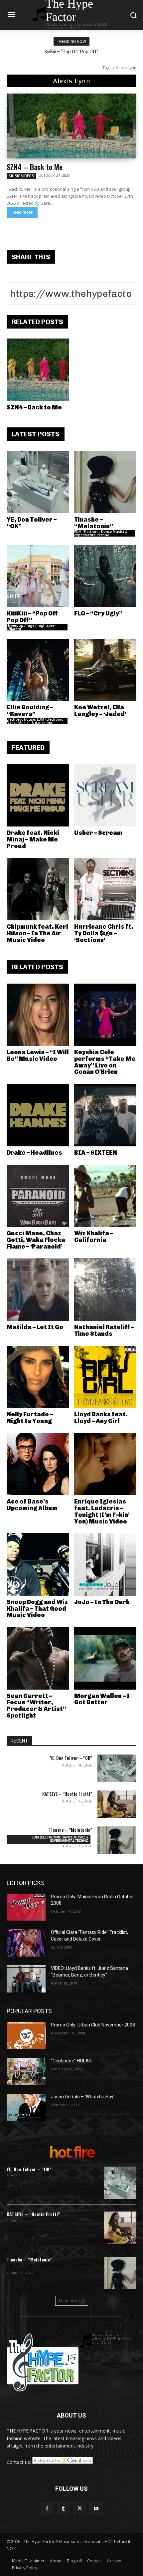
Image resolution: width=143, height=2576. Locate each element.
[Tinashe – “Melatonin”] (105, 482)
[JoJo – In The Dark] (105, 1564)
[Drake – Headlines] (38, 1115)
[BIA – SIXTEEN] (105, 1115)
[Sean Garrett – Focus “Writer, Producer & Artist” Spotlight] (38, 1658)
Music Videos (21, 176)
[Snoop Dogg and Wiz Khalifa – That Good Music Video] (38, 1564)
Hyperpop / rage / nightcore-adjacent (31, 627)
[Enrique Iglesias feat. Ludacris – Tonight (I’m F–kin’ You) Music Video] (105, 1464)
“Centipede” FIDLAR (71, 2061)
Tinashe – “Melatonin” (94, 523)
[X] (80, 2509)
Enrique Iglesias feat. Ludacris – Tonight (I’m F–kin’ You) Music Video (102, 1511)
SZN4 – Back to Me (35, 167)
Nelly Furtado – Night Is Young (30, 1418)
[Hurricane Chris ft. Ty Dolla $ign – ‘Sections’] (105, 889)
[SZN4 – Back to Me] (71, 126)
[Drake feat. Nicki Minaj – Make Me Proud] (38, 796)
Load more (69, 2301)
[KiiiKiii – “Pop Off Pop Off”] (38, 576)
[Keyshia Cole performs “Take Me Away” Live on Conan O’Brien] (105, 1015)
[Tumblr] (63, 2509)
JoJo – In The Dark (102, 1602)
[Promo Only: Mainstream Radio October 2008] (26, 1907)
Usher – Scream (98, 833)
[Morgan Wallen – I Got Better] (105, 1658)
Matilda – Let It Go (35, 1327)
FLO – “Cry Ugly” (98, 613)
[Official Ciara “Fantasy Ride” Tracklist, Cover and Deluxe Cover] (26, 1943)
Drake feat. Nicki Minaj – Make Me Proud (33, 839)
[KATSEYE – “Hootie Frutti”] (117, 1804)
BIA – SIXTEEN (96, 1153)
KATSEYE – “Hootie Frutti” (67, 1794)
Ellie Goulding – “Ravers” (30, 711)
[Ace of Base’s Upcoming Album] (38, 1464)
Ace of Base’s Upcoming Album (32, 1505)
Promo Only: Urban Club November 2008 (93, 2025)
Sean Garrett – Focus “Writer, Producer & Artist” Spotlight (36, 1706)
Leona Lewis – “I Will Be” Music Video (38, 1055)
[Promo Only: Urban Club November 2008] (26, 2035)
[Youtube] (96, 2509)
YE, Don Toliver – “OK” (32, 523)
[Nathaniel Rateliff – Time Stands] (105, 1289)
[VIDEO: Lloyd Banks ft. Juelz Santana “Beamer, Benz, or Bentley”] (26, 1979)
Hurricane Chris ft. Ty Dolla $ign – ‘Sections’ (104, 933)
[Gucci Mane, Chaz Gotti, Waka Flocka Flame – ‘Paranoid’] (38, 1196)
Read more (22, 212)
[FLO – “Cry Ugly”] (105, 576)
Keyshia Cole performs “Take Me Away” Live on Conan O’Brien (105, 1062)
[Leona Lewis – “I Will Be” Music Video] (38, 1015)
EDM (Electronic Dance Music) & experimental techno (101, 533)
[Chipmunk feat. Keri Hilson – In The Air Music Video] (38, 889)
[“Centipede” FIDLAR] (26, 2071)
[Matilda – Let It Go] (38, 1289)
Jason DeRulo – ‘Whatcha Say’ (83, 2097)
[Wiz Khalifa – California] (105, 1196)
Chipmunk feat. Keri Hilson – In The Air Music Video (37, 933)
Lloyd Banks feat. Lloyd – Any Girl (101, 1418)
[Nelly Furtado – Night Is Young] (38, 1377)
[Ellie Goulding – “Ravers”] (38, 670)
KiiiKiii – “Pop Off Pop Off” (71, 52)
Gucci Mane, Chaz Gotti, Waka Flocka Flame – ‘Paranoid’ (36, 1240)
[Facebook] (47, 2509)
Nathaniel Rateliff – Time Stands (104, 1330)
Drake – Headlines (34, 1153)
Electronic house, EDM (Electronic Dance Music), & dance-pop (35, 721)
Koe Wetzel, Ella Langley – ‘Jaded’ (100, 711)
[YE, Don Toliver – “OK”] (38, 482)
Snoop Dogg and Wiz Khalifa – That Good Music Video (37, 1609)
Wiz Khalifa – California (94, 1237)
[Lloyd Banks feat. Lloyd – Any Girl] (105, 1377)
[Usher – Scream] (105, 796)
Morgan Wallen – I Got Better (102, 1699)
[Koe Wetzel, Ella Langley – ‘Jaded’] (105, 670)
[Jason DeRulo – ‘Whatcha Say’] (26, 2107)
